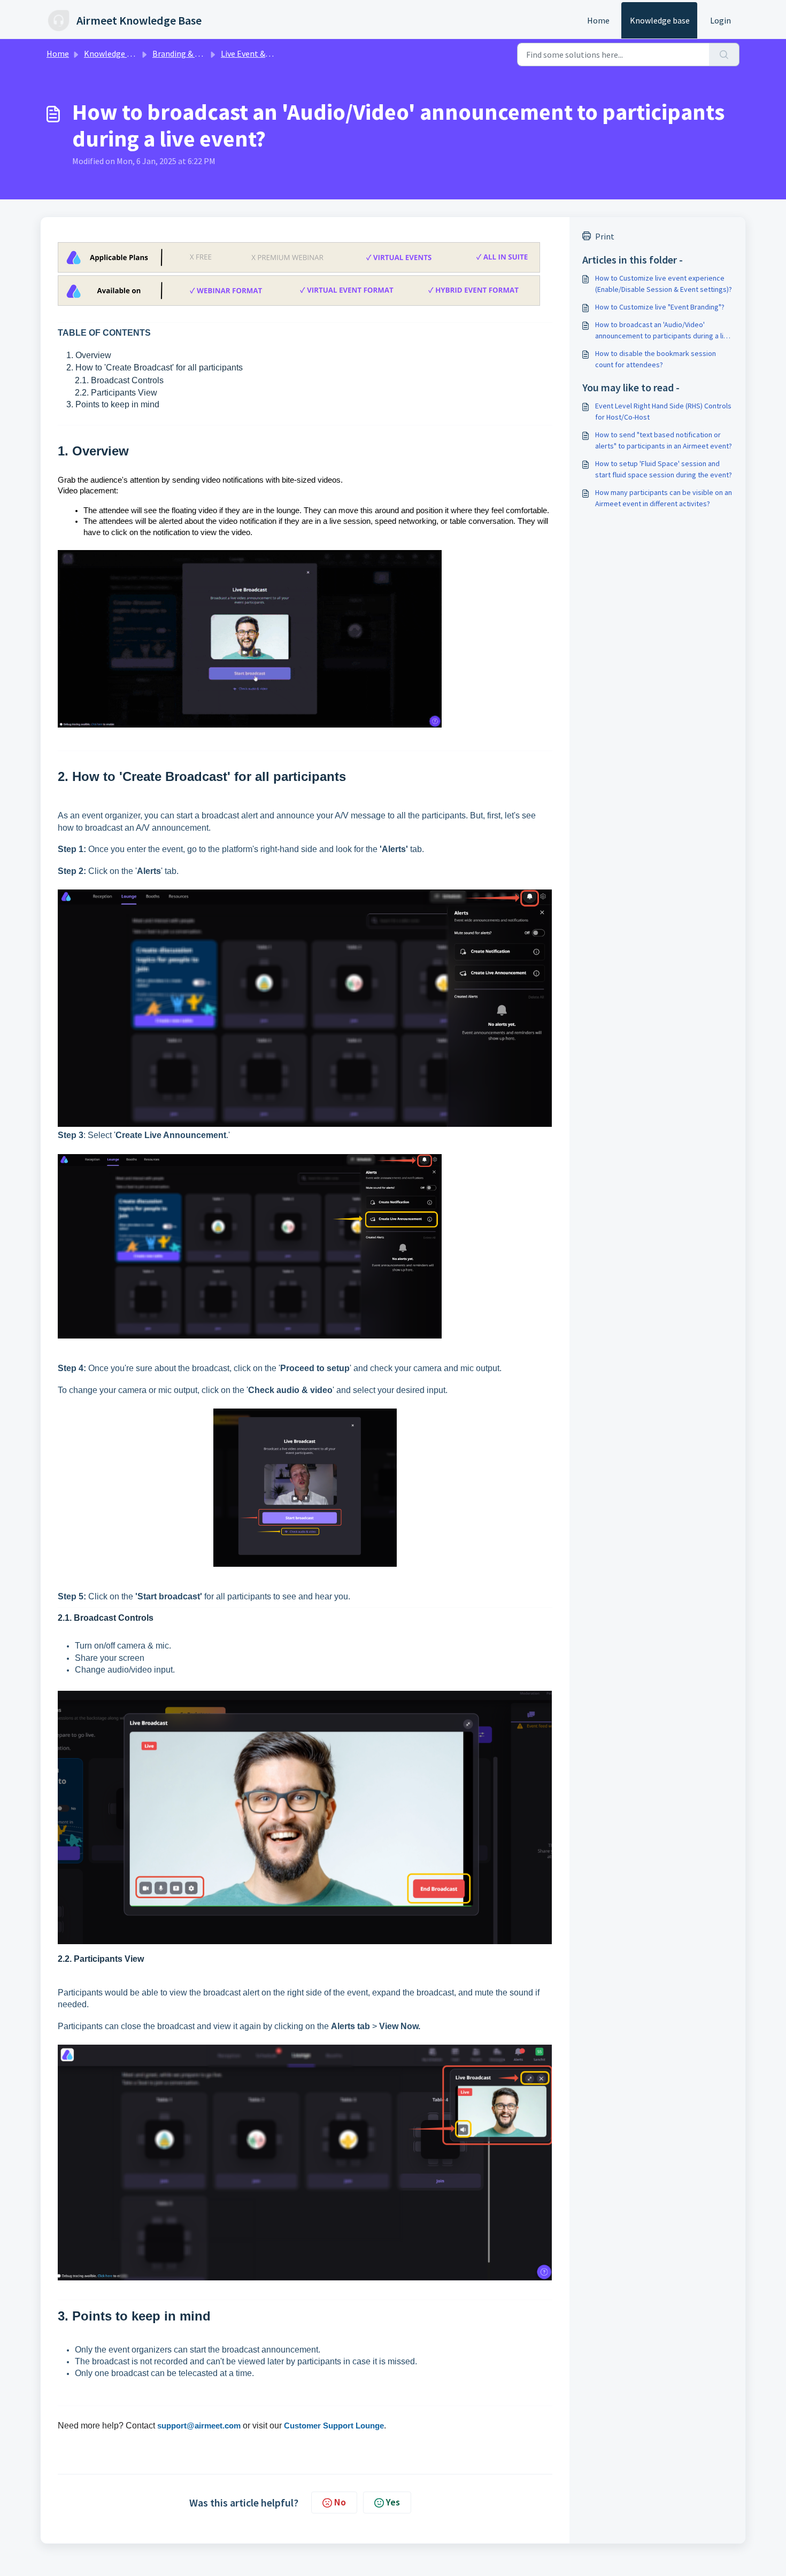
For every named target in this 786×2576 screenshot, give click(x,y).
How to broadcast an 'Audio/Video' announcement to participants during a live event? (663, 331)
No (340, 2502)
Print (605, 236)
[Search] (724, 55)
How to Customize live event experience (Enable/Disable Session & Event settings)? (664, 284)
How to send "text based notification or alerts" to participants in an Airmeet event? (664, 440)
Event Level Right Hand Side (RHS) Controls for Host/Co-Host (663, 411)
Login (720, 20)
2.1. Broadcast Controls (111, 380)
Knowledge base (660, 20)
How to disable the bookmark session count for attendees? (656, 359)
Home (598, 20)
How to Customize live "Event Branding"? (660, 307)
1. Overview (84, 355)
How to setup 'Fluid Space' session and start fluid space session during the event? (664, 469)
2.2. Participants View (107, 393)
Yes (393, 2502)
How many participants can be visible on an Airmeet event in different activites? (664, 498)
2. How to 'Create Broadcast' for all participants (150, 368)
